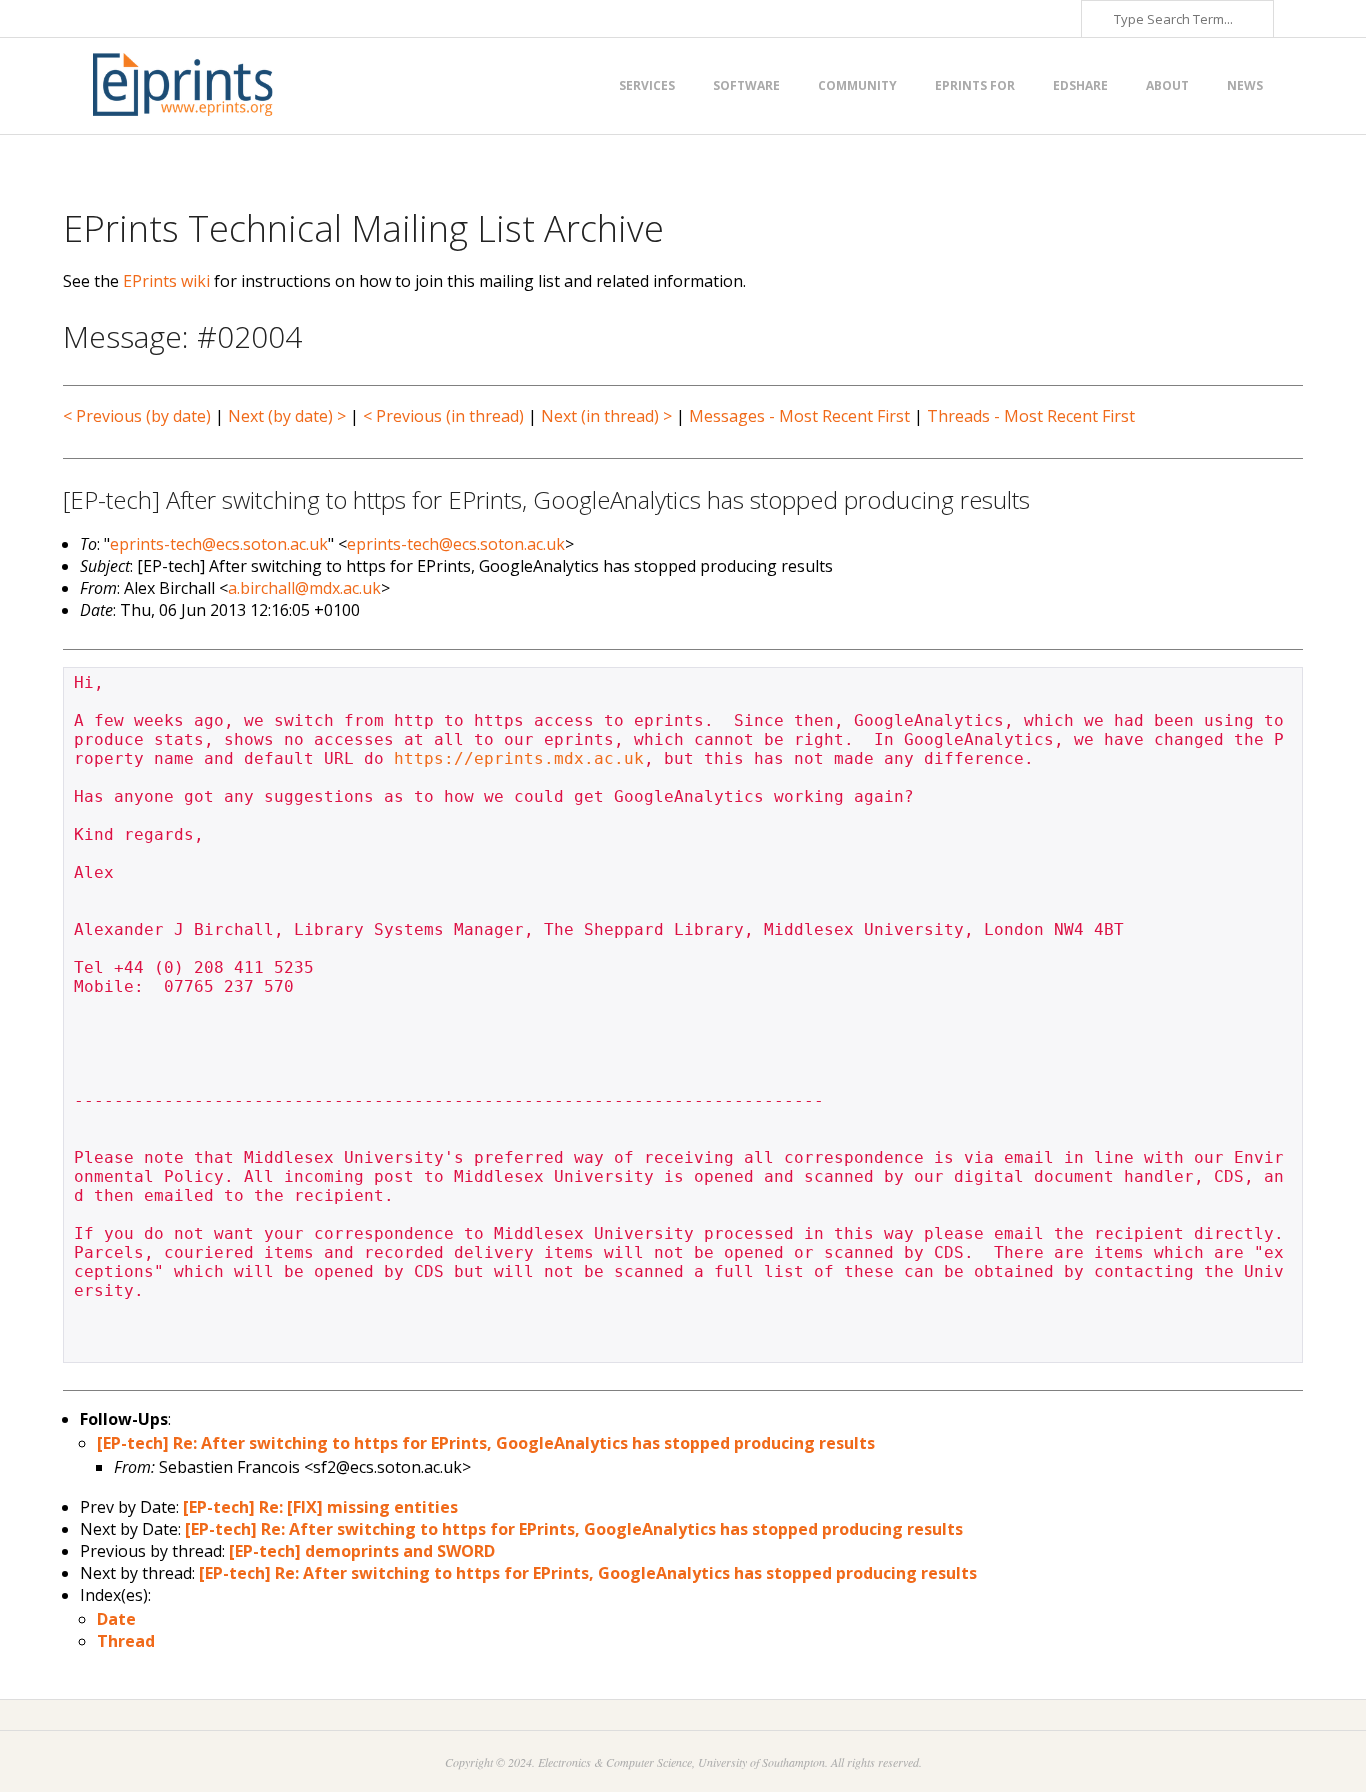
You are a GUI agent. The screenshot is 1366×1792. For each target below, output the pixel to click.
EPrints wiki (166, 281)
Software (746, 85)
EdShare (1080, 85)
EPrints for (975, 85)
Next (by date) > (287, 416)
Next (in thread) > (606, 416)
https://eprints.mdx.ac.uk (519, 758)
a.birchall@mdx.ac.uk (304, 588)
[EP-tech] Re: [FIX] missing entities (320, 1507)
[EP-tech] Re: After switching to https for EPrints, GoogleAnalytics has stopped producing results (486, 1443)
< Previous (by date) (137, 416)
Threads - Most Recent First (1031, 416)
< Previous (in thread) (443, 416)
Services (647, 85)
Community (857, 85)
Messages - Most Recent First (799, 416)
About (1167, 85)
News (1245, 85)
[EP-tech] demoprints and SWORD (362, 1551)
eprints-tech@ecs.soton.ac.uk (219, 544)
